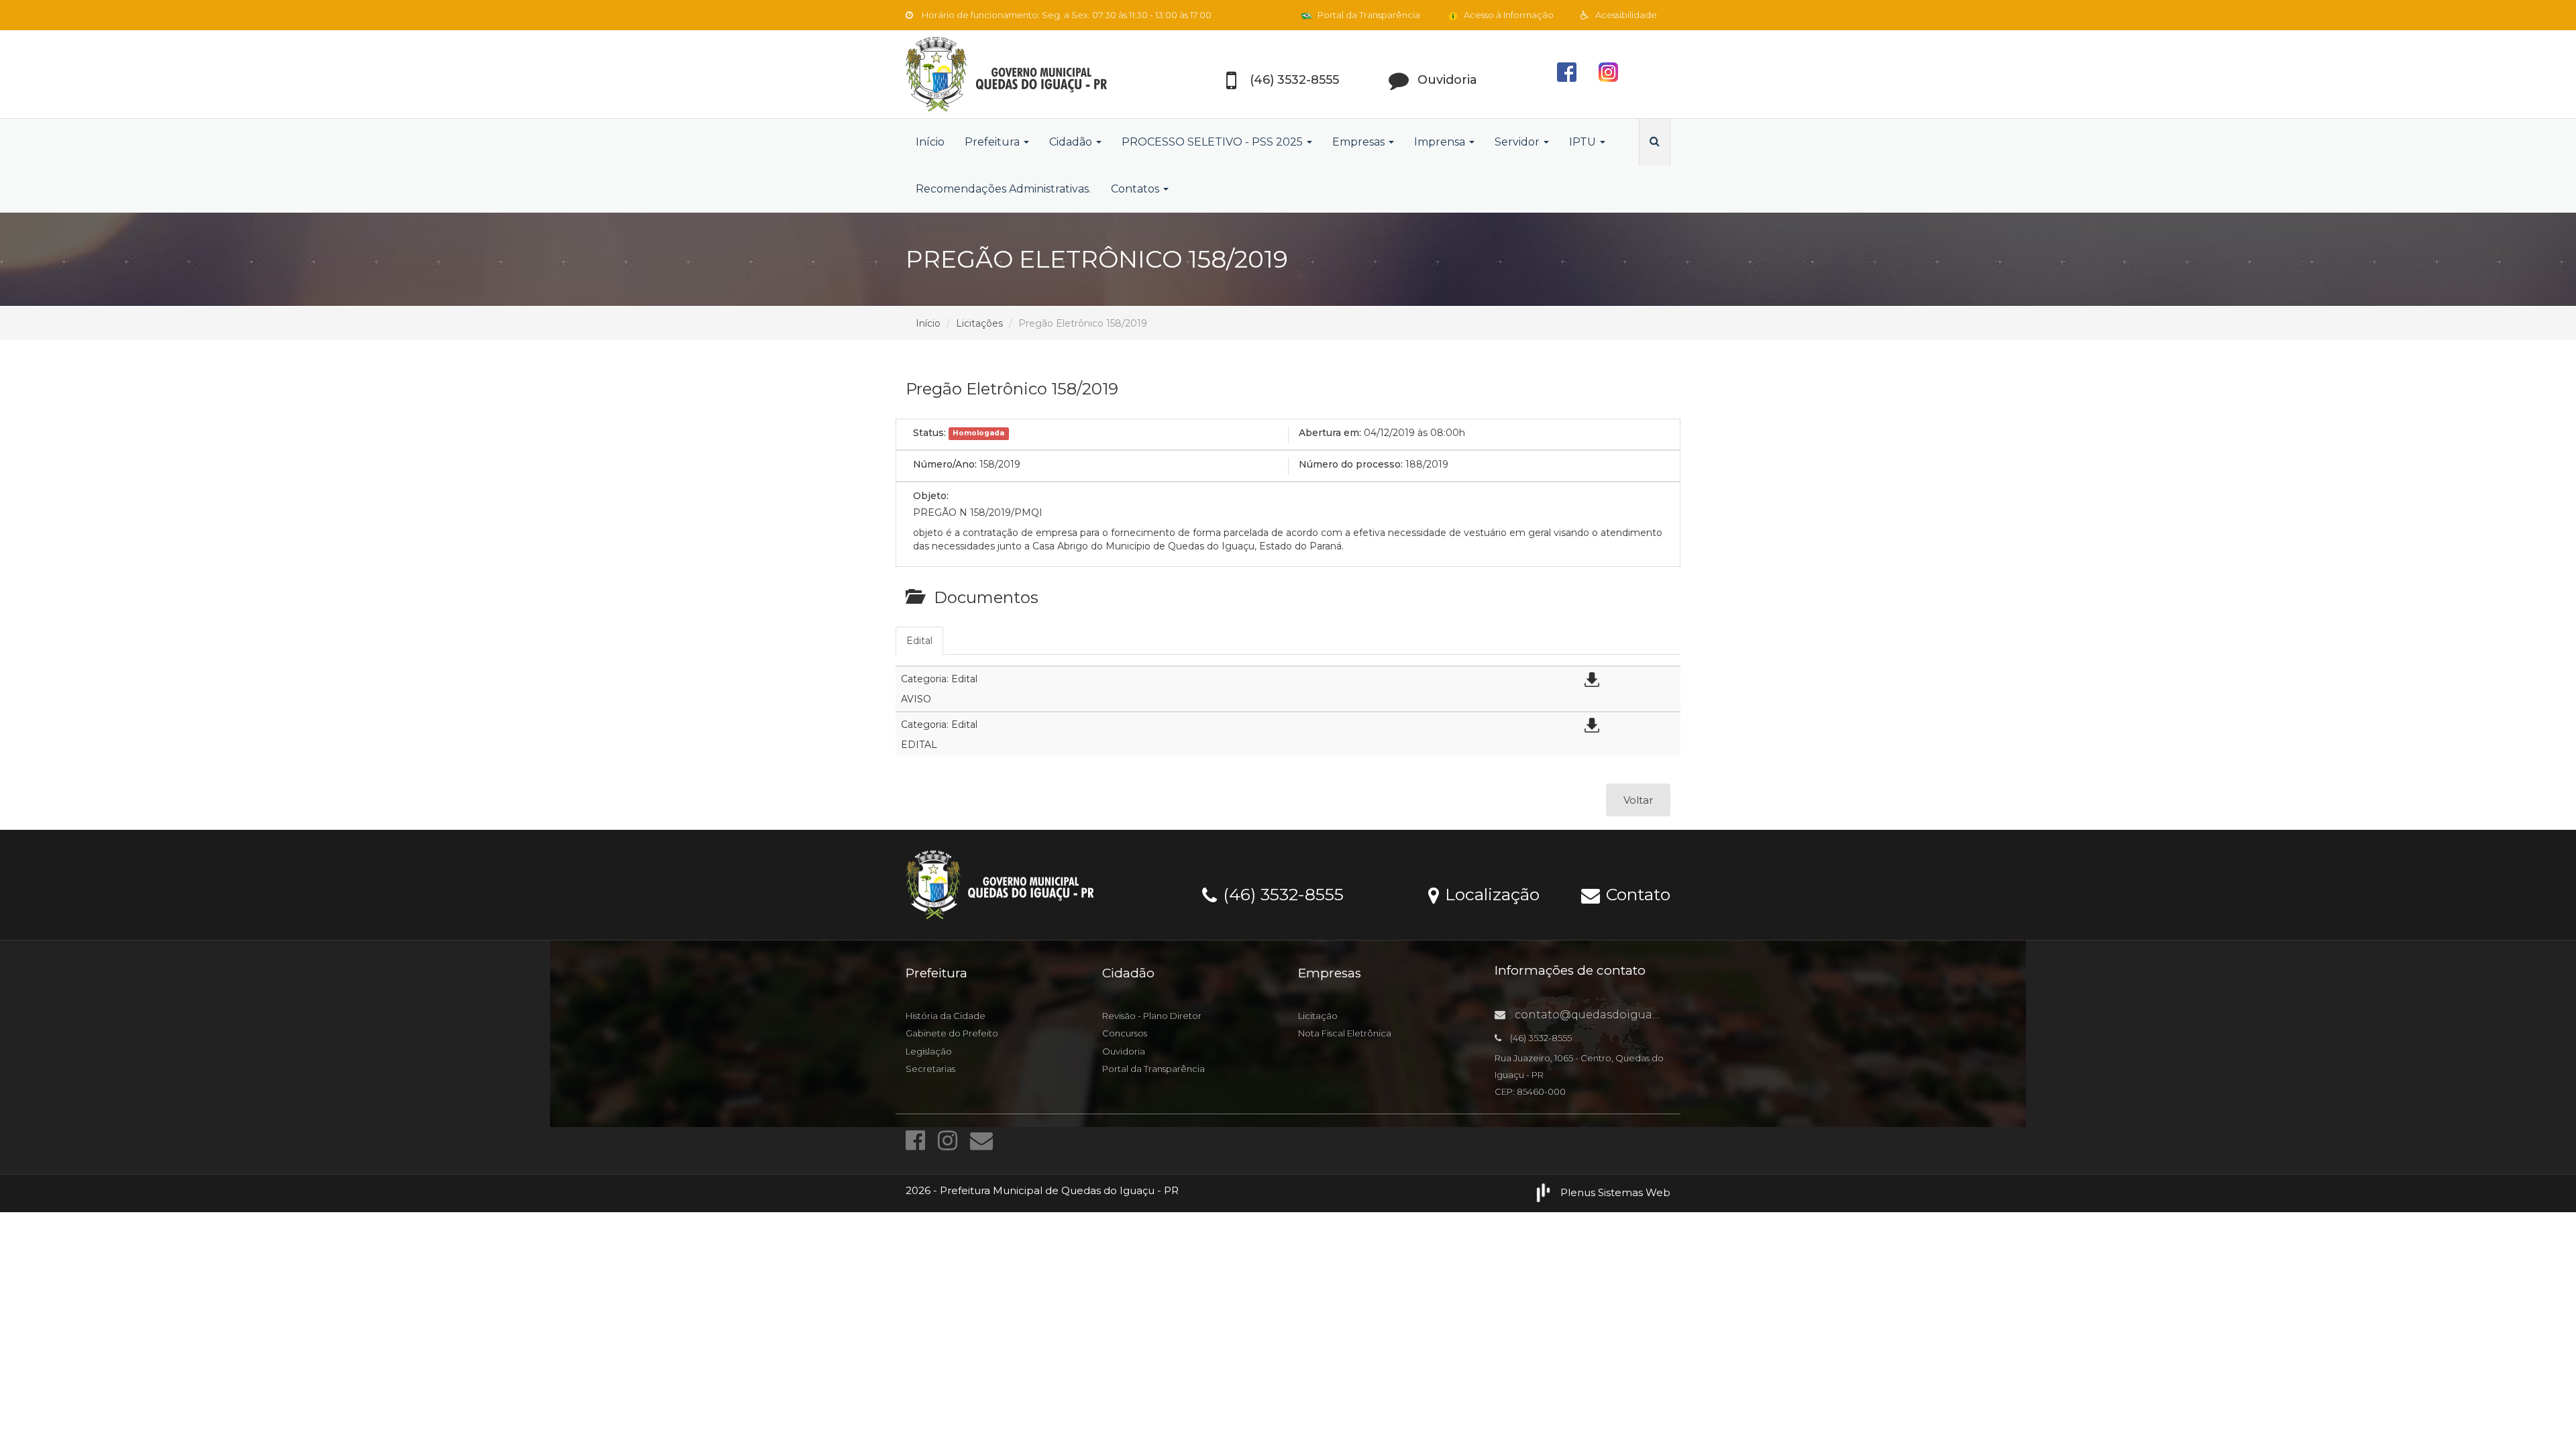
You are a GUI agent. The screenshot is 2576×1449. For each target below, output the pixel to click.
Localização (1490, 894)
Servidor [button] (1518, 142)
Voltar (1638, 800)
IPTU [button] (1584, 142)
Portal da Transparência (1368, 15)
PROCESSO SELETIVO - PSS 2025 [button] (1214, 142)
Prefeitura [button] (994, 142)
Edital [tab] (919, 641)
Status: (929, 433)
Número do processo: (1351, 464)
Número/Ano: (945, 464)
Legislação (929, 1051)
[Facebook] (918, 1140)
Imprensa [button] (1441, 142)
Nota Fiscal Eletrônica (1345, 1033)
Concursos (1125, 1033)
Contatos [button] (1136, 189)
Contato (1636, 894)
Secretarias (930, 1069)
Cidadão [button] (1072, 142)
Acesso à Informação (1508, 15)
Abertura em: (1330, 433)
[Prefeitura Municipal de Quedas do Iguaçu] (1026, 74)
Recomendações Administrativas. (1003, 189)
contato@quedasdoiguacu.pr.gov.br (1615, 1015)
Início (930, 142)
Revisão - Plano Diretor (1152, 1016)
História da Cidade (946, 1016)
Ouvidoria (1124, 1051)
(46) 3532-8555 (1281, 894)
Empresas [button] (1360, 142)
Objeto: (931, 496)
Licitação (1318, 1016)
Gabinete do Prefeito (952, 1033)
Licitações (979, 323)
